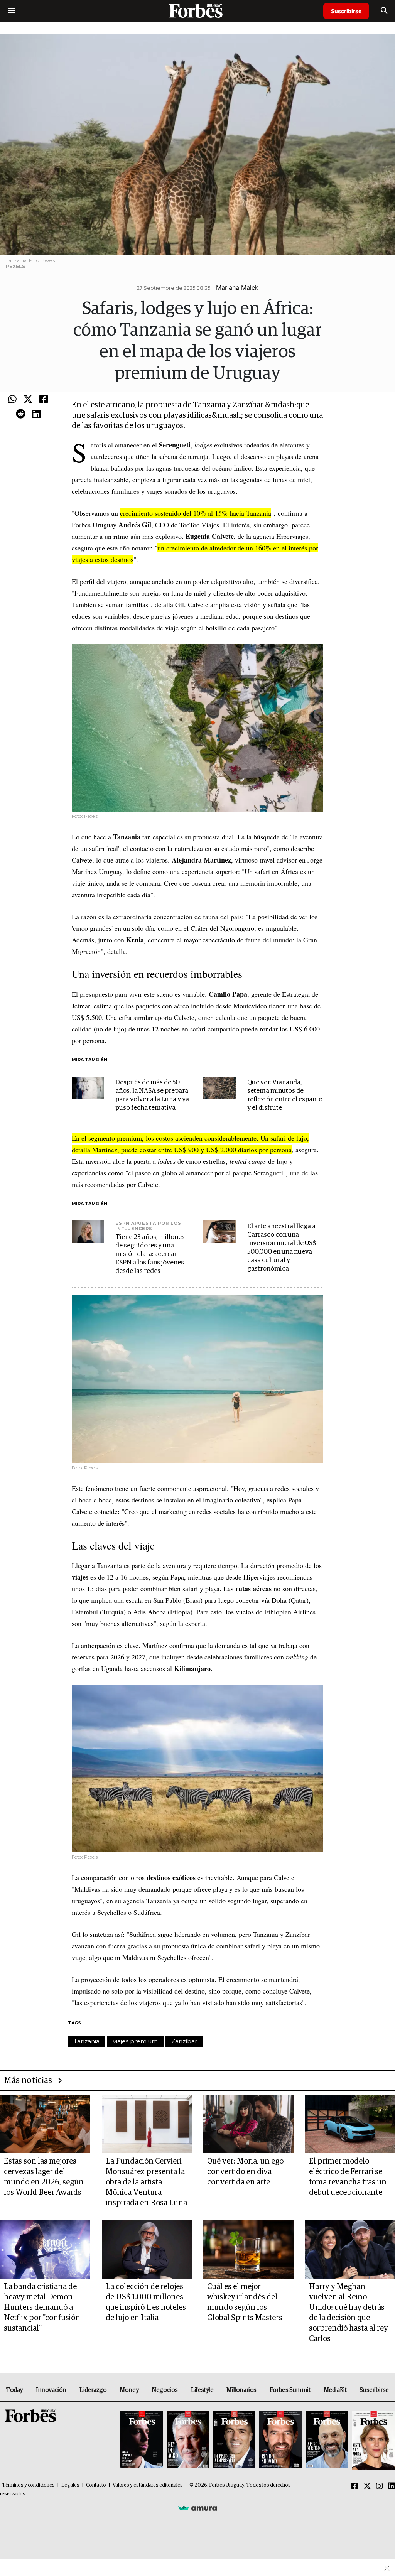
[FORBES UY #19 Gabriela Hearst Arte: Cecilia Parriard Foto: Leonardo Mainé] (372, 2440)
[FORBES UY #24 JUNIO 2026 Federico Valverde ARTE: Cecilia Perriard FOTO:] (142, 2440)
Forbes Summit (290, 2390)
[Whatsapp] (12, 400)
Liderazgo (93, 2390)
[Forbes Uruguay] (197, 11)
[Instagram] (380, 2487)
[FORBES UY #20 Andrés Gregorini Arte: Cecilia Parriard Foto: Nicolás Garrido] (327, 2440)
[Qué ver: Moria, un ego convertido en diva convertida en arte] (248, 2124)
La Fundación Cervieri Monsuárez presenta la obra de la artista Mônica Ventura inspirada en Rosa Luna (146, 2182)
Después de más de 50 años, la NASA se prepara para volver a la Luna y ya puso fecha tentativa (152, 1095)
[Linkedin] (36, 414)
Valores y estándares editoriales (148, 2485)
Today (14, 2390)
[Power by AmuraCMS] (197, 2508)
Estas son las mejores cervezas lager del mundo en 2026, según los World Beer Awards (44, 2177)
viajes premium (135, 2041)
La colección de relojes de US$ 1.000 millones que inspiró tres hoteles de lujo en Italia (146, 2302)
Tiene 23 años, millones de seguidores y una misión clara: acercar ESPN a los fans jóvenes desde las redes (150, 1254)
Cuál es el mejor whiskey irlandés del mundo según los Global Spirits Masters (245, 2302)
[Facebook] (44, 400)
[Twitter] (28, 400)
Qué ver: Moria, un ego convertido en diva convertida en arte (245, 2172)
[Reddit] (21, 414)
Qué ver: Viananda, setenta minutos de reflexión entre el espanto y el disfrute (285, 1095)
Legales (70, 2485)
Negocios (165, 2390)
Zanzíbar (184, 2041)
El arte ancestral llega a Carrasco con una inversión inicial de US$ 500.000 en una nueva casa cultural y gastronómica (282, 1248)
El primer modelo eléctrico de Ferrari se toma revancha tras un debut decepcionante (348, 2177)
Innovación (51, 2390)
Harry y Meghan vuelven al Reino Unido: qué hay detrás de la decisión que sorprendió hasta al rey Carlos (349, 2313)
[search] (384, 11)
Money (129, 2390)
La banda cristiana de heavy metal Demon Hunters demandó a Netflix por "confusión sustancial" (42, 2308)
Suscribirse (346, 11)
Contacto (96, 2485)
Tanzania (87, 2041)
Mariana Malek (237, 287)
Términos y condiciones (28, 2485)
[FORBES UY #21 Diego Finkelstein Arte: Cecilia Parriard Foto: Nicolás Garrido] (280, 2440)
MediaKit (335, 2390)
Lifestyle (202, 2390)
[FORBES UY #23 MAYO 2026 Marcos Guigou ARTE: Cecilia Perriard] (188, 2440)
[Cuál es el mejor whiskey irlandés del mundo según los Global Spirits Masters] (248, 2249)
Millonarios (241, 2390)
